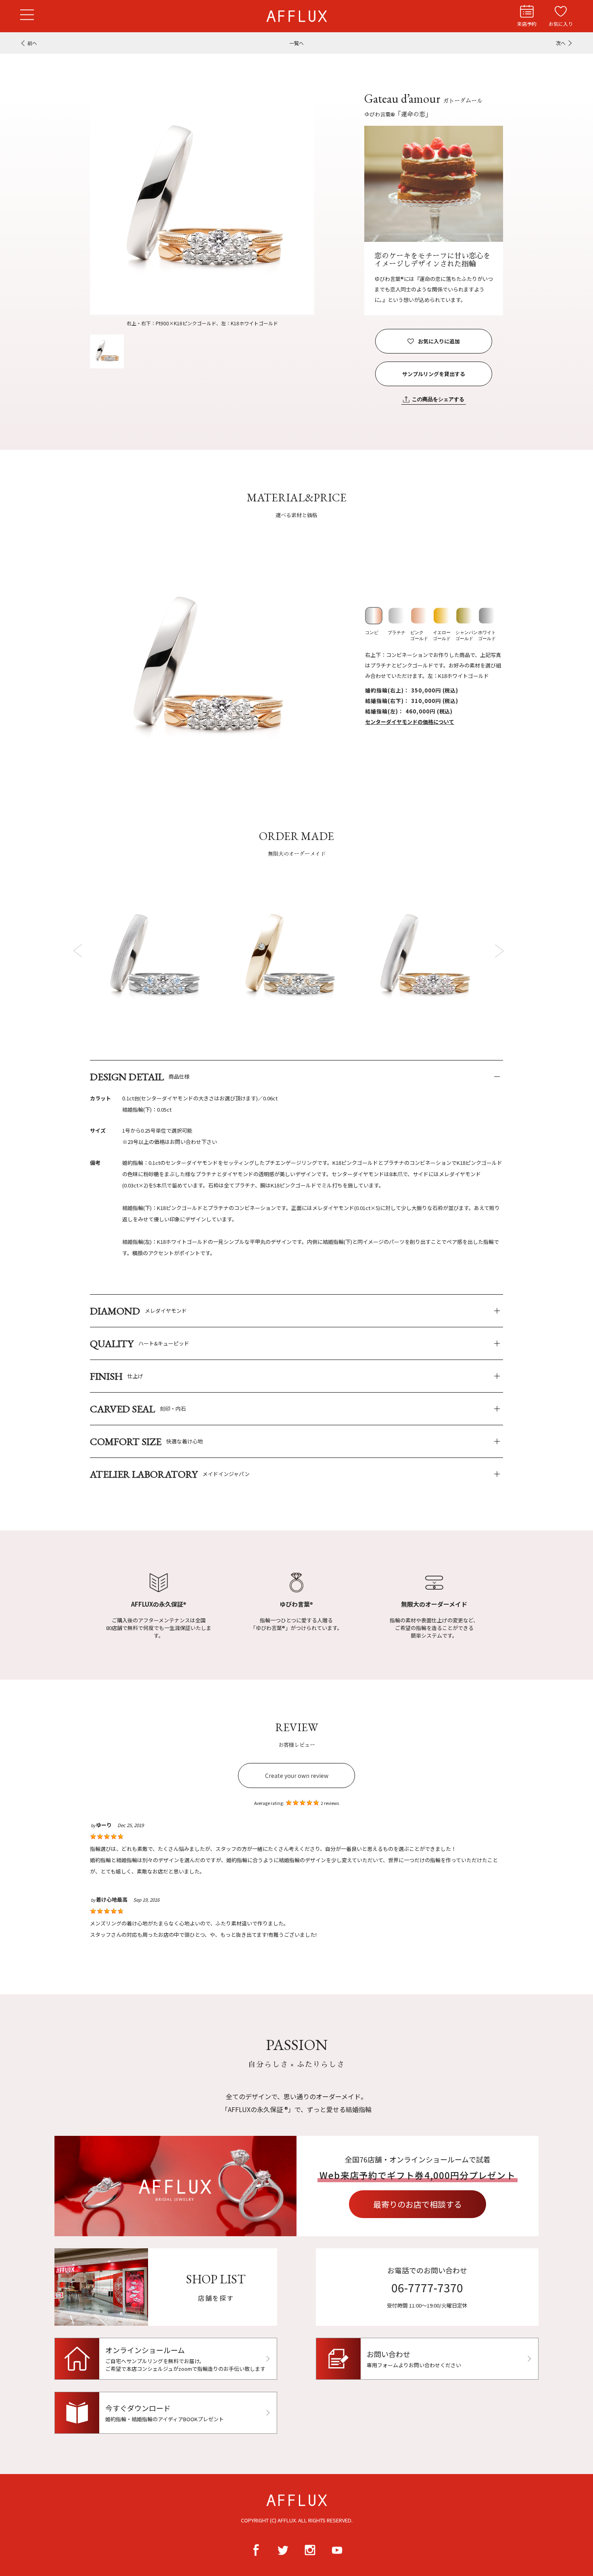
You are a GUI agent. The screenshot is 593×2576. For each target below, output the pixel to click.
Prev (79, 950)
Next (498, 950)
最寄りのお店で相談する (418, 2204)
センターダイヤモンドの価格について (410, 722)
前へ (32, 43)
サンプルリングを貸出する (434, 374)
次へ (561, 43)
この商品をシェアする (438, 399)
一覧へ (296, 43)
